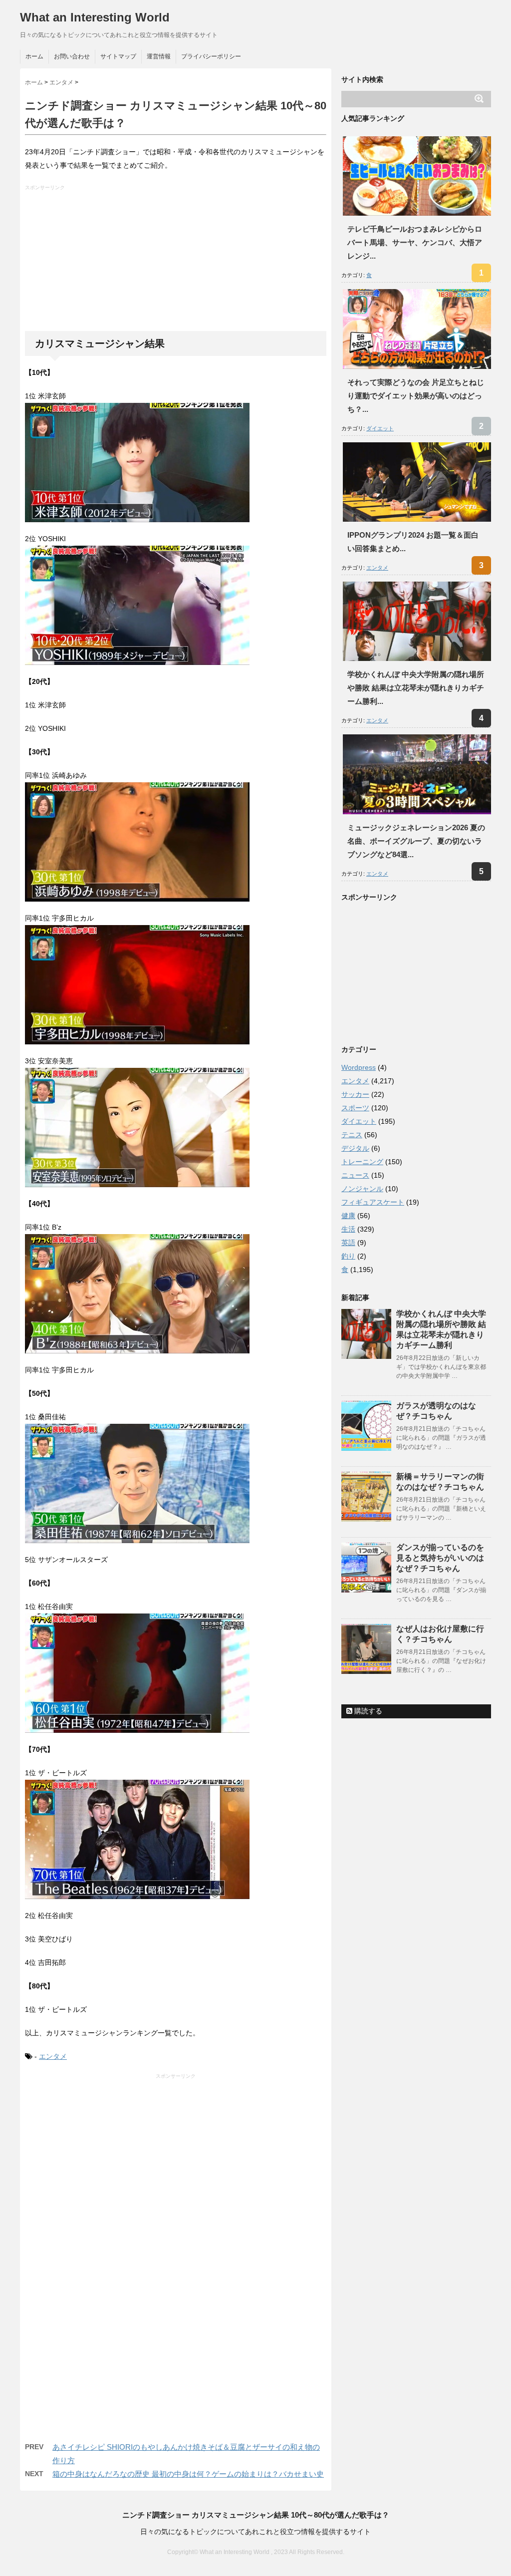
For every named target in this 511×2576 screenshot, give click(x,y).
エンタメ (53, 2056)
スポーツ (355, 1108)
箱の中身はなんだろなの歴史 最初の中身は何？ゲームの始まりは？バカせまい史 (188, 2474)
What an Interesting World (95, 17)
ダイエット (380, 428)
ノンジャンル (362, 1189)
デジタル (355, 1148)
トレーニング (362, 1162)
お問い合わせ (72, 56)
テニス (352, 1135)
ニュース (355, 1175)
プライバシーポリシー (211, 56)
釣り (348, 1256)
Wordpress (359, 1067)
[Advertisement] (177, 261)
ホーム (34, 56)
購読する (367, 1711)
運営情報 (159, 56)
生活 (348, 1229)
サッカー (355, 1094)
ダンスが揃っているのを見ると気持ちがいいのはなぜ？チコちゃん (440, 1558)
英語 (348, 1243)
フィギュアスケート (373, 1202)
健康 (348, 1216)
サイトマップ (118, 56)
